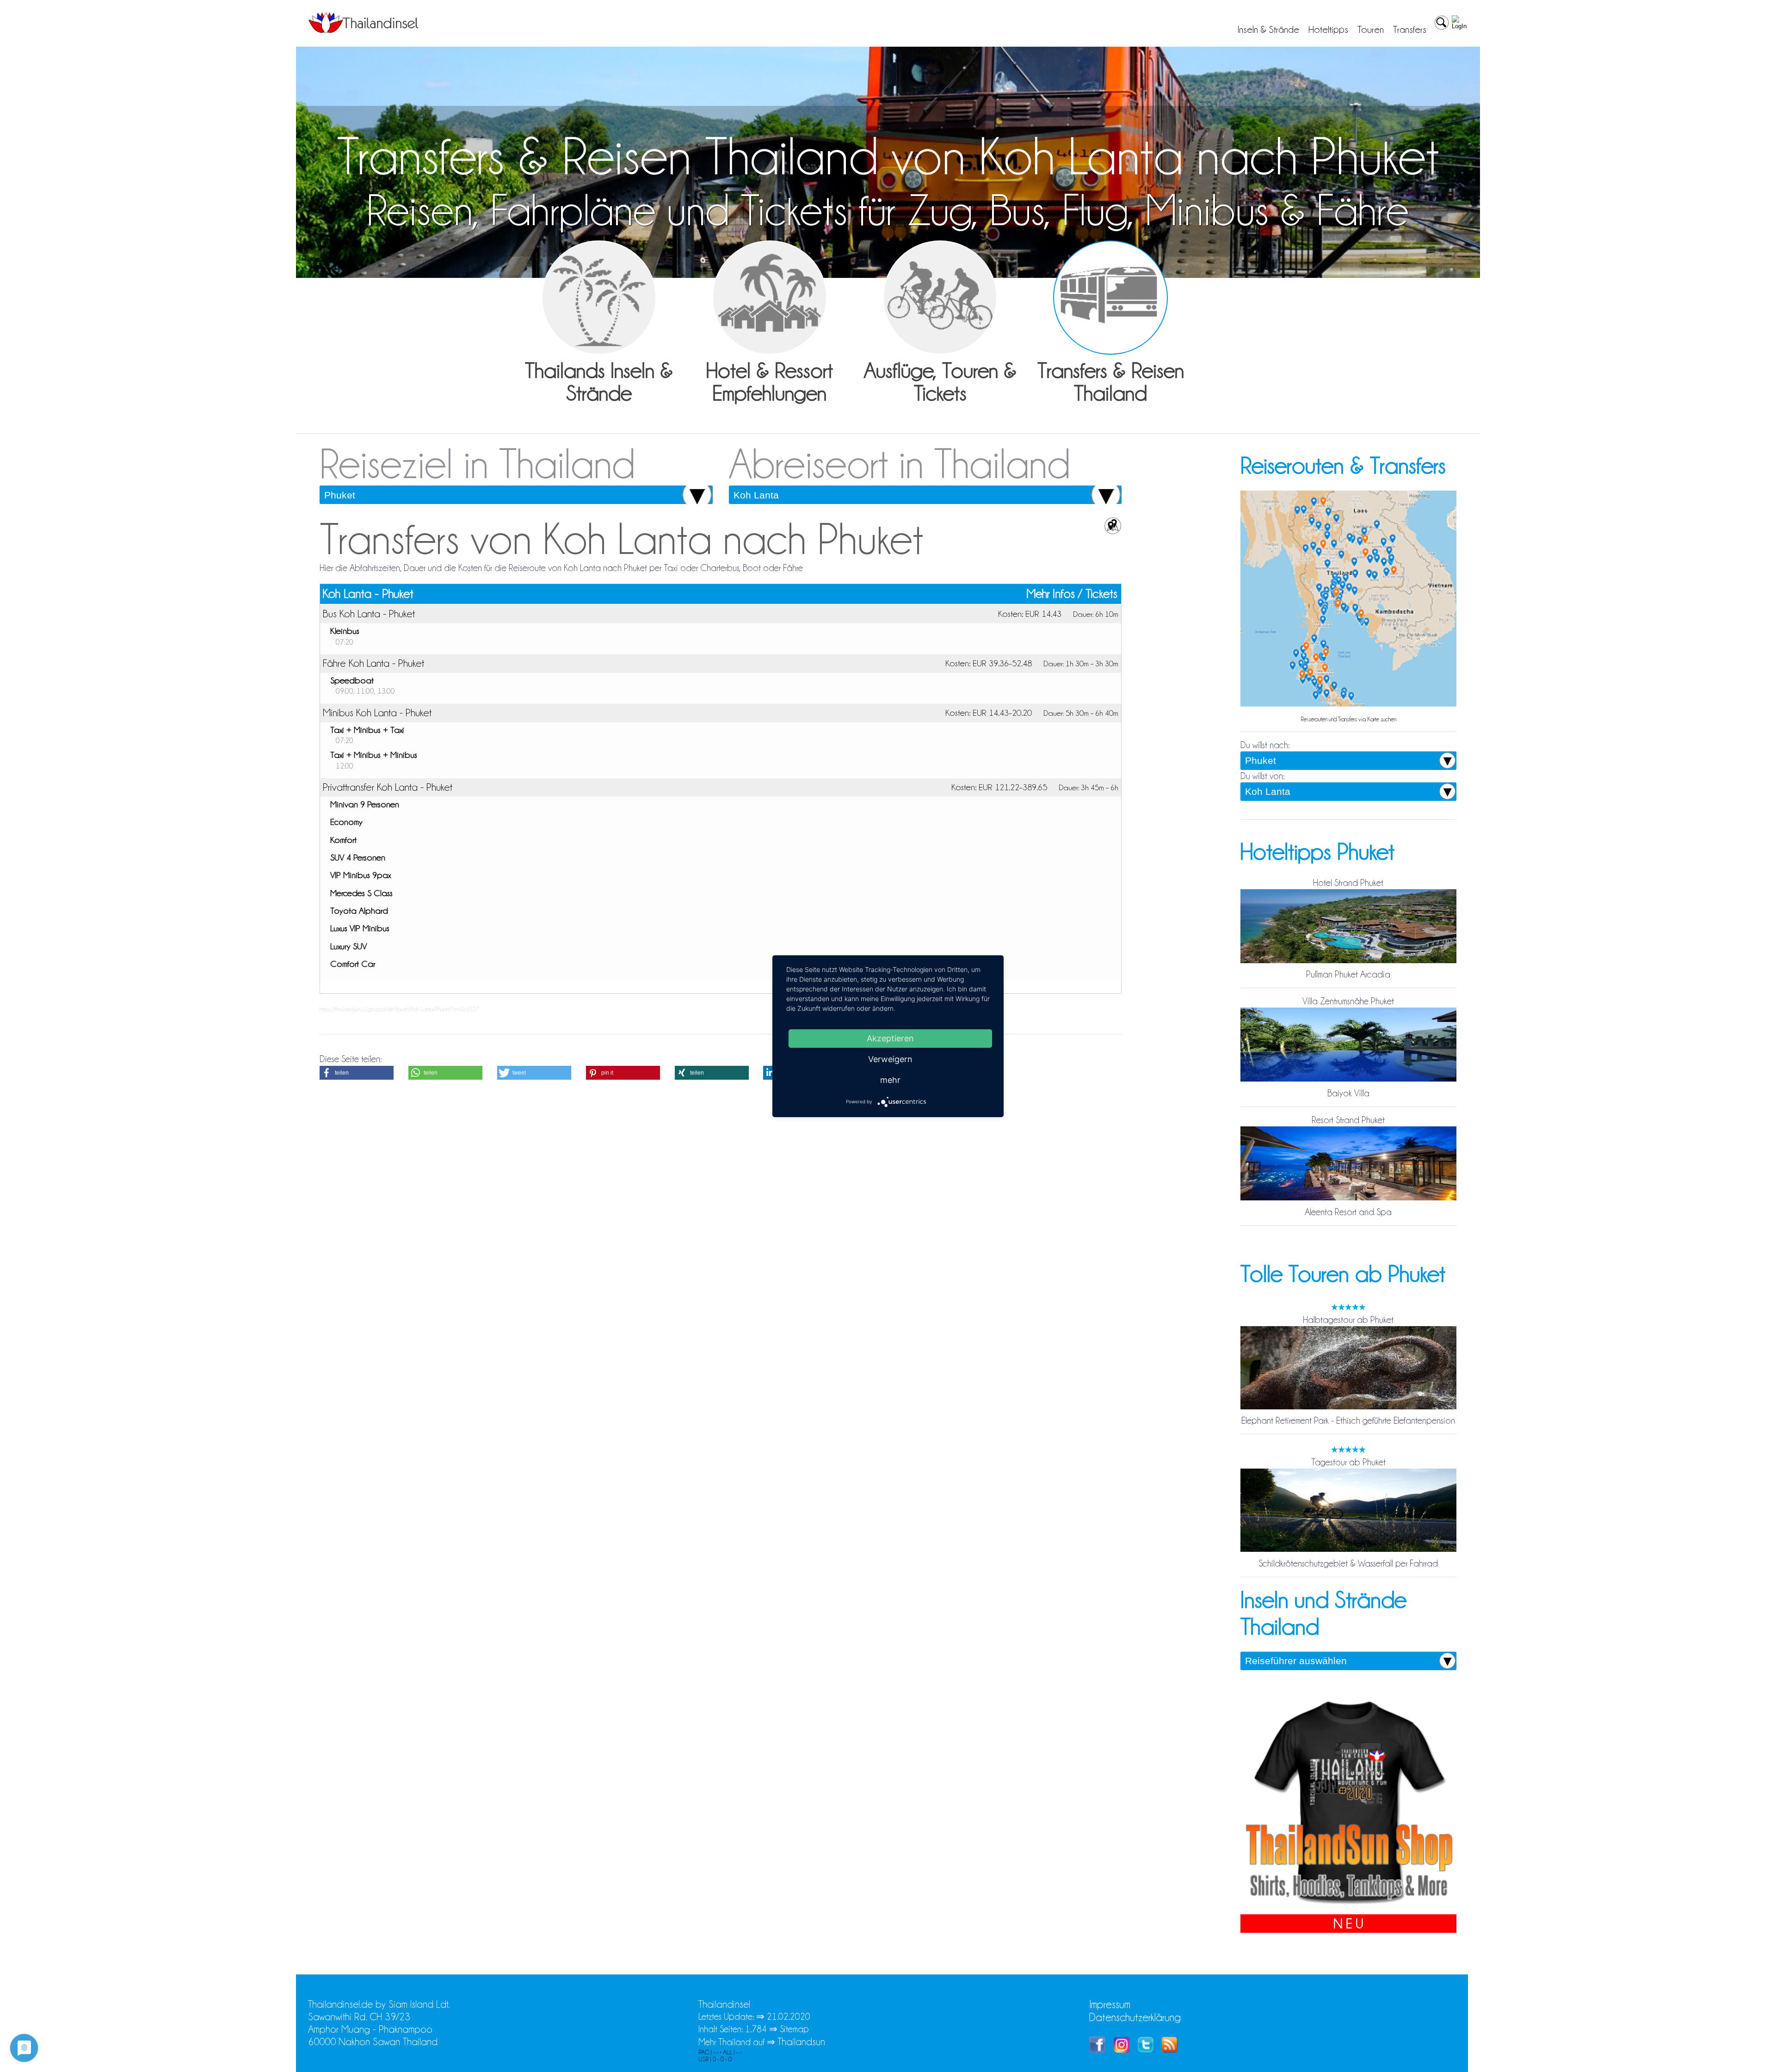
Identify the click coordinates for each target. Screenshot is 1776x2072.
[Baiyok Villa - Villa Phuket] (1348, 1081)
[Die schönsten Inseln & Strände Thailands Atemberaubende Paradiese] (599, 298)
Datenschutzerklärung (1135, 2017)
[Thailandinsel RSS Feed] (1170, 2049)
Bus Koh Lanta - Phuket (369, 614)
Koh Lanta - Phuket (368, 594)
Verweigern (890, 1059)
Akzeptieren (890, 1038)
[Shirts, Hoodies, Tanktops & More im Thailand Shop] (1348, 1908)
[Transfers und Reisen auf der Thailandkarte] (1348, 706)
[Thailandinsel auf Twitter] (1146, 2049)
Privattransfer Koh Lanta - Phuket (388, 787)
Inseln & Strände (1268, 30)
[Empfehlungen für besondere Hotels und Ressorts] (770, 298)
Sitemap (794, 2029)
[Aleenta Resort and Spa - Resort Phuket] (1348, 1199)
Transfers (1410, 30)
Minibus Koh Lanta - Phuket (377, 713)
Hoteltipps (1328, 30)
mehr (890, 1079)
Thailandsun (801, 2042)
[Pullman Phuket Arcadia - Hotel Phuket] (1348, 962)
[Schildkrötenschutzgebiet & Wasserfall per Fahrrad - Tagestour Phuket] (1348, 1551)
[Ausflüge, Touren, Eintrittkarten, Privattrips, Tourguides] (940, 298)
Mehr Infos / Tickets (1072, 594)
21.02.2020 (789, 2017)
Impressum (1110, 2004)
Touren (1371, 30)
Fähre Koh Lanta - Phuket (373, 663)
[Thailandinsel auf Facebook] (1097, 2049)
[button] (357, 1073)
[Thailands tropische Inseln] (364, 30)
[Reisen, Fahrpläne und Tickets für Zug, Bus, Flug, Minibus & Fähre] (1110, 298)
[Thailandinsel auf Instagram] (1122, 2049)
